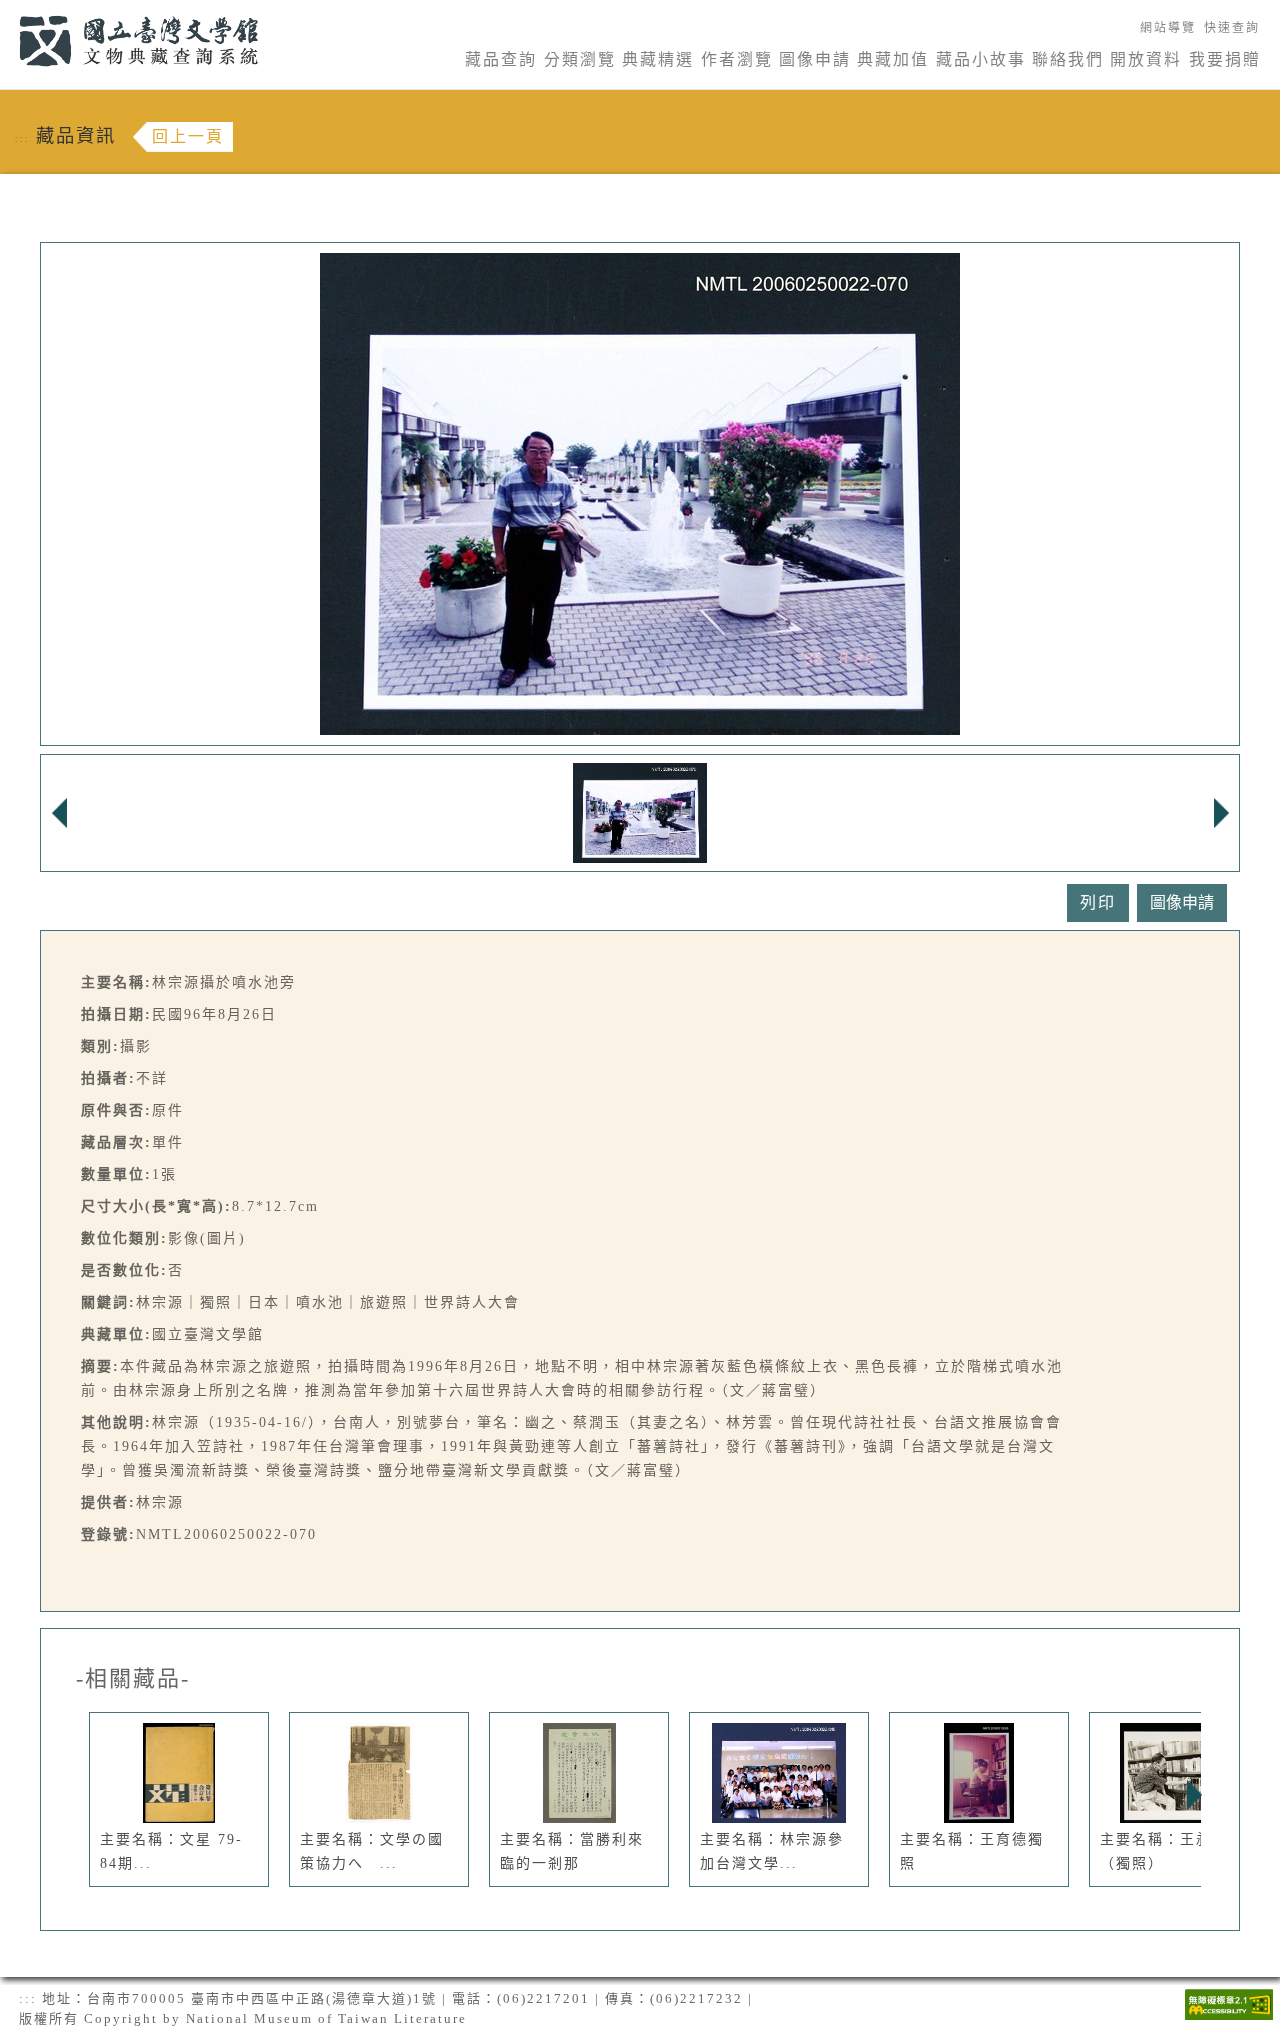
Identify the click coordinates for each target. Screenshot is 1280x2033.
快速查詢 (1232, 28)
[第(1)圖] (639, 811)
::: (7, 11)
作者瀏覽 (737, 59)
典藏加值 (893, 59)
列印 (1098, 902)
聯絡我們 (1068, 59)
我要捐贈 (1225, 59)
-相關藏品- (133, 1679)
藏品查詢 (501, 59)
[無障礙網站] (1229, 2002)
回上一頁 (188, 136)
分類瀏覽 (580, 59)
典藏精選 (658, 59)
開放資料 (1146, 59)
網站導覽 (1168, 28)
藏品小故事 (981, 59)
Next (1194, 1795)
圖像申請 (815, 59)
